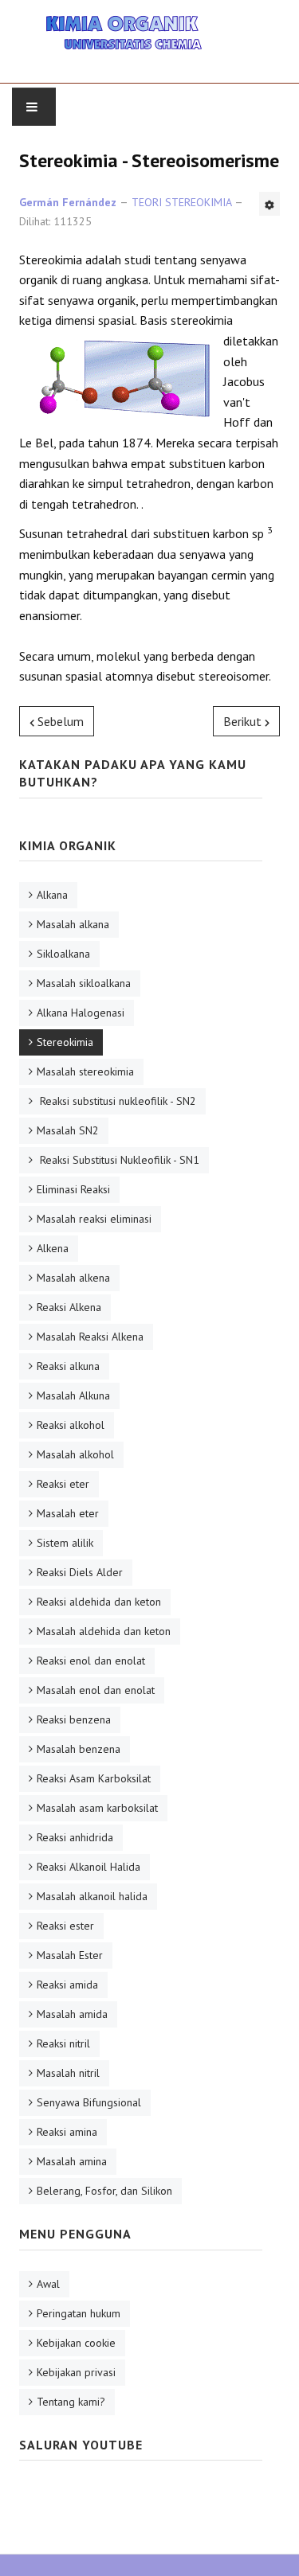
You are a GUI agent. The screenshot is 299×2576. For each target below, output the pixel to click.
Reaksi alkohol (71, 1425)
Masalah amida (72, 2014)
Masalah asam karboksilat (97, 1808)
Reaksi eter (63, 1484)
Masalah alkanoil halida (92, 1896)
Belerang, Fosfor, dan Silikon (104, 2191)
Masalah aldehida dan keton (104, 1631)
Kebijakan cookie (76, 2343)
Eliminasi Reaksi (73, 1189)
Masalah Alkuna (73, 1395)
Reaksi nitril (63, 2043)
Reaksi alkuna (68, 1366)
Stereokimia (65, 1042)
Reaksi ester (65, 1926)
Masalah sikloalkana (84, 983)
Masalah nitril (68, 2073)
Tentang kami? (71, 2402)
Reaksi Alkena (69, 1307)
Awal (48, 2284)
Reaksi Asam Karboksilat (94, 1778)
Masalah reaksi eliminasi (94, 1219)
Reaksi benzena (74, 1719)
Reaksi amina (67, 2132)
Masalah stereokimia (85, 1071)
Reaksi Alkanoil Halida (89, 1867)
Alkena (53, 1248)
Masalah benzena (79, 1749)
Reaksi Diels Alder (80, 1572)
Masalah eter (68, 1513)
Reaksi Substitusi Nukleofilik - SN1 (118, 1160)
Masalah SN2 (68, 1130)
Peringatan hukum (79, 2313)
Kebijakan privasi (76, 2372)
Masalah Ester (70, 1955)
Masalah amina (72, 2161)
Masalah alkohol (75, 1454)
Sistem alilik (65, 1543)
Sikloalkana (63, 954)
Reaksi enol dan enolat (91, 1661)
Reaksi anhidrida (75, 1837)
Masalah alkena (73, 1278)
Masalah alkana (73, 924)
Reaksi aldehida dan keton (99, 1602)
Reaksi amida (67, 1985)
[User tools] (269, 204)
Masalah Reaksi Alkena (90, 1337)
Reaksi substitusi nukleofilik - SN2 (116, 1101)
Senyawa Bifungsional (89, 2102)
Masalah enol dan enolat (96, 1690)
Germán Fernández (68, 202)
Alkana (52, 895)
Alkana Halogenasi (81, 1013)
